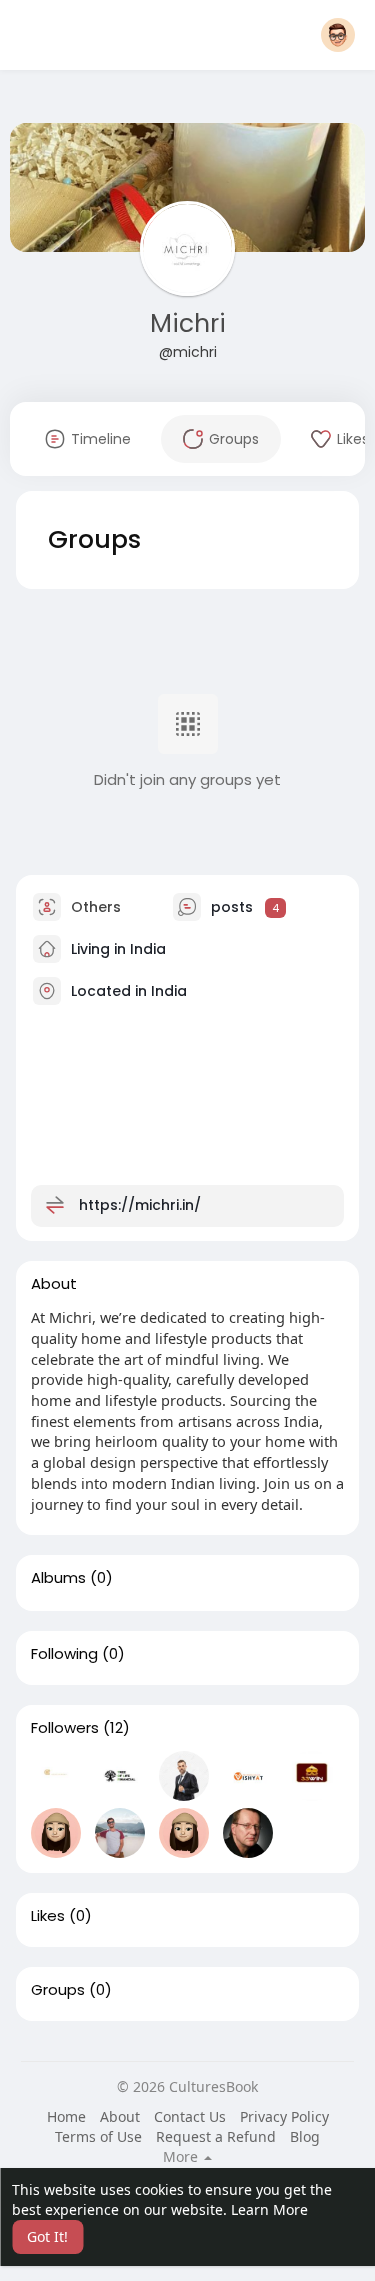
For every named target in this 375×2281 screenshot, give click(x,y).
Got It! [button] (47, 2236)
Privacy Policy (284, 2116)
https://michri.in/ (140, 1205)
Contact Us (190, 2116)
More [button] (182, 2157)
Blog (305, 2136)
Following (64, 1654)
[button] (338, 35)
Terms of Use (98, 2136)
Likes (48, 1916)
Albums (58, 1578)
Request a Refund (216, 2136)
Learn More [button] (269, 2209)
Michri (188, 323)
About (120, 2116)
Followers (65, 1728)
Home (66, 2116)
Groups (58, 1990)
